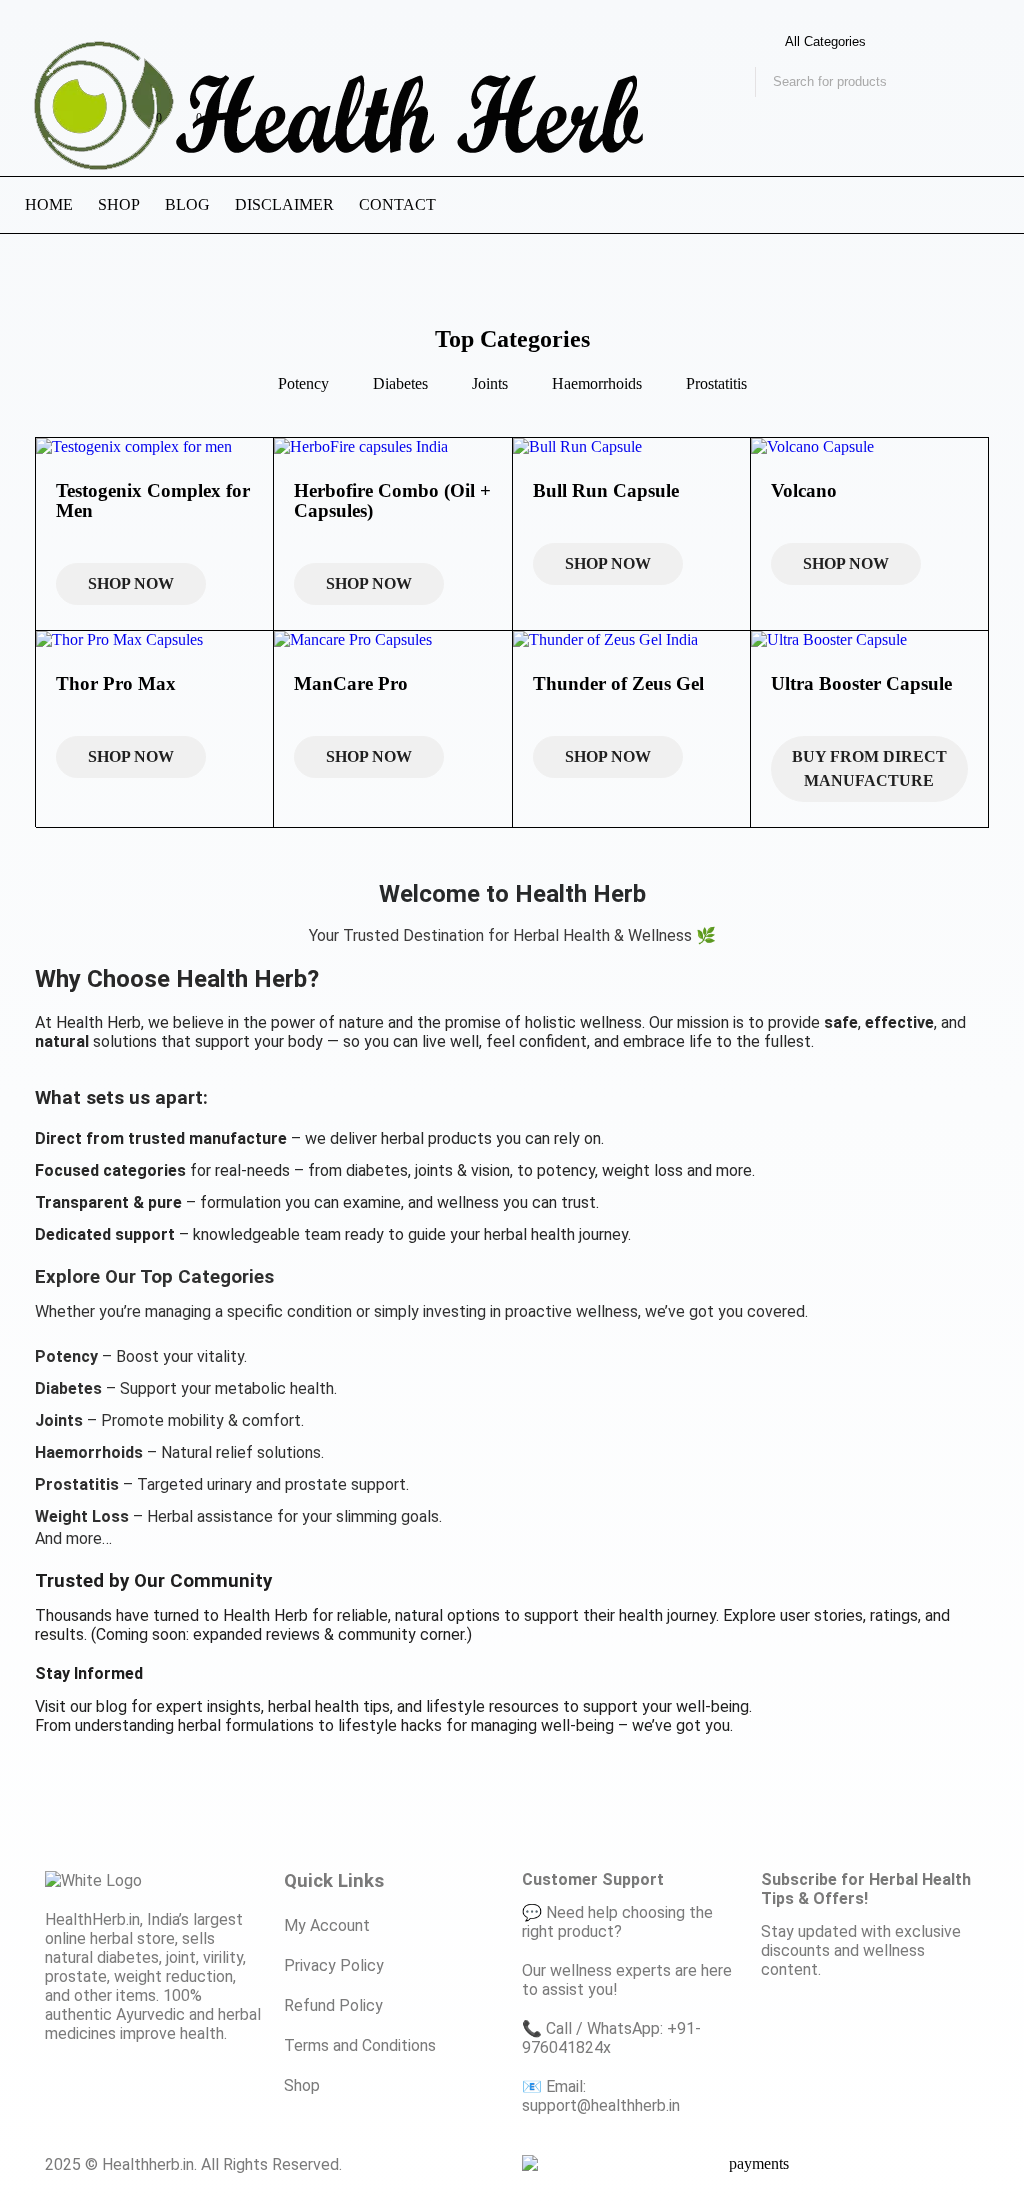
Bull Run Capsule (606, 490)
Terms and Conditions (360, 2045)
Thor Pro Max (116, 683)
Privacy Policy (334, 1965)
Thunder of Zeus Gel (618, 683)
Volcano (804, 490)
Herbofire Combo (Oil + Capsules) (392, 500)
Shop (302, 2085)
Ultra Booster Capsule (861, 683)
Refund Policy (333, 2005)
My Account (327, 1925)
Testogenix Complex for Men (153, 500)
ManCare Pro (351, 683)
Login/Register (105, 128)
